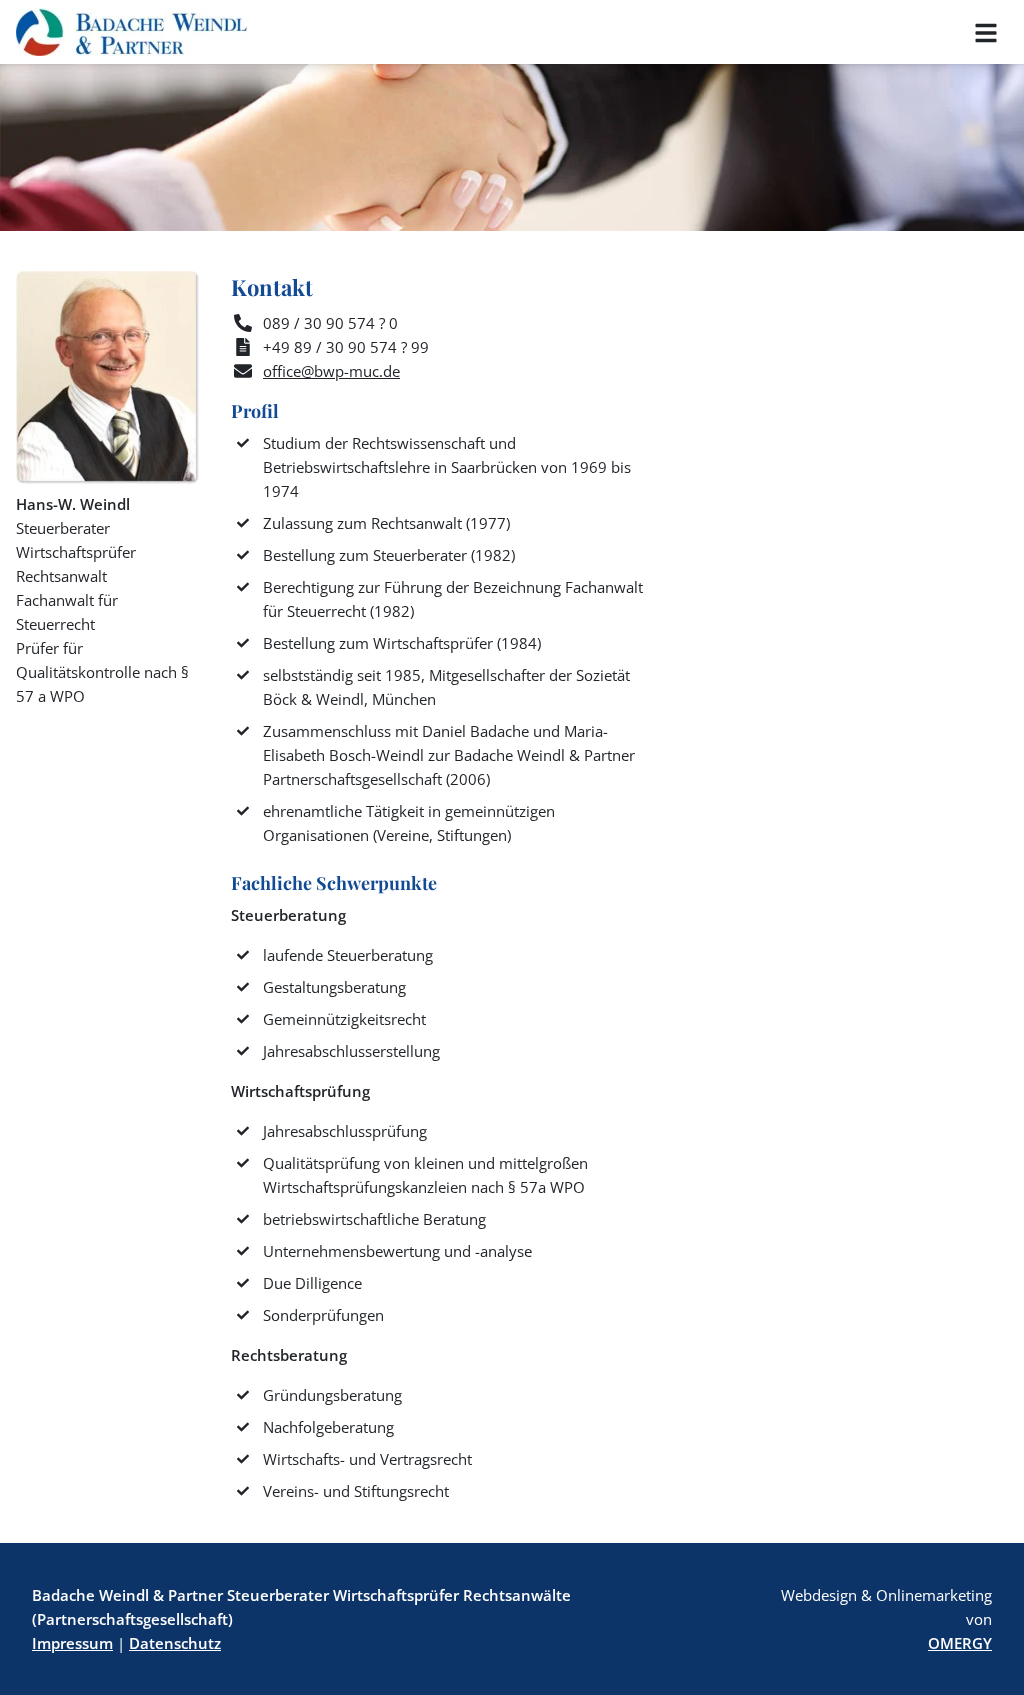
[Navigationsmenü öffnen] (986, 32)
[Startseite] (131, 32)
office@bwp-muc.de (331, 371)
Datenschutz (175, 1643)
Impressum (72, 1643)
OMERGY (960, 1643)
